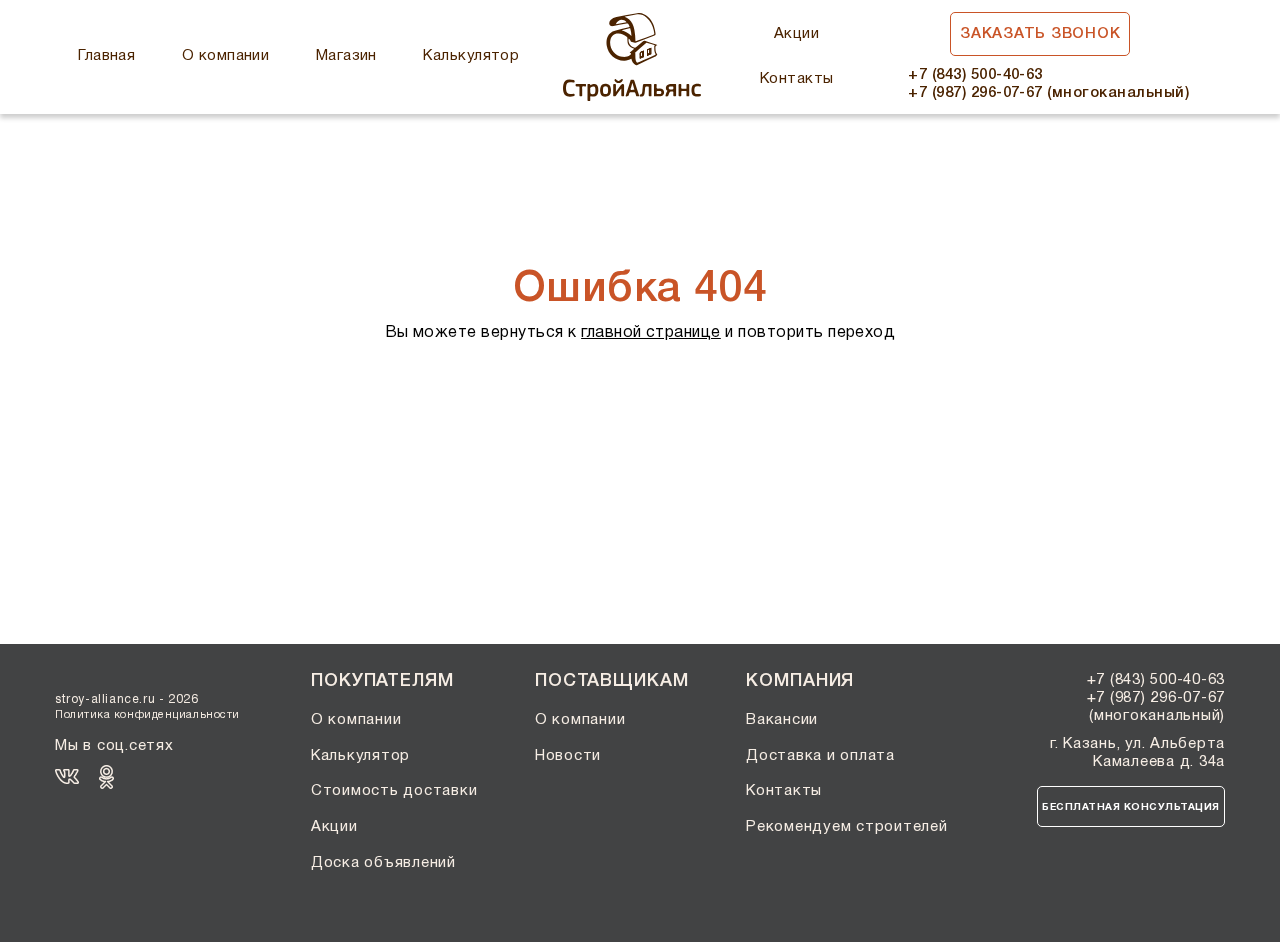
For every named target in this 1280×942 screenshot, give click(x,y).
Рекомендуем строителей (847, 827)
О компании (226, 56)
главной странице (651, 333)
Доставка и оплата (820, 756)
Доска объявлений (383, 863)
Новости (568, 756)
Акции (796, 34)
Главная (106, 56)
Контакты (797, 79)
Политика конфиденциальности (147, 715)
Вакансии (782, 720)
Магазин (346, 56)
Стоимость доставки (394, 791)
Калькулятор (471, 56)
